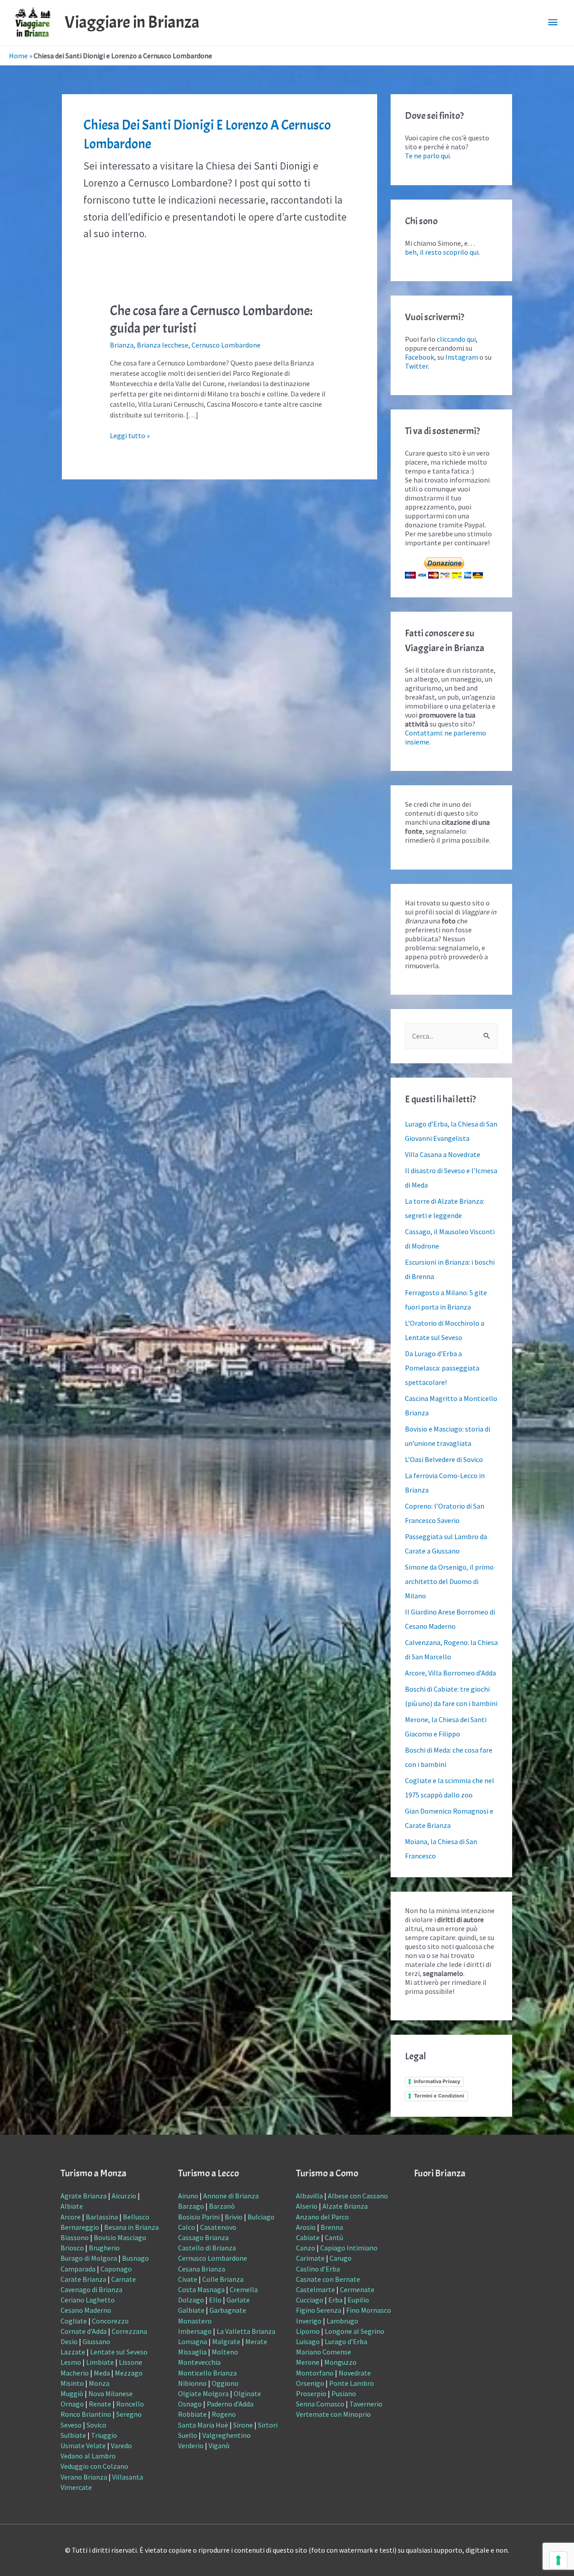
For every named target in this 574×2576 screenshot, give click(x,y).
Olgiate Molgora (203, 2393)
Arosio (306, 2227)
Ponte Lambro (352, 2383)
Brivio (234, 2217)
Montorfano (315, 2373)
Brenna (332, 2227)
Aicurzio (124, 2196)
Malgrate (226, 2341)
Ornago (72, 2404)
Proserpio (311, 2393)
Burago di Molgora (89, 2258)
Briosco (72, 2248)
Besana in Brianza (131, 2227)
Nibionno (192, 2383)
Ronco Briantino (86, 2414)
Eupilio (358, 2300)
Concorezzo (110, 2321)
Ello (215, 2300)
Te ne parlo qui (427, 156)
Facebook (420, 357)
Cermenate (357, 2289)
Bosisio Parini (199, 2217)
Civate (188, 2279)
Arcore (71, 2217)
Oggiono (225, 2383)
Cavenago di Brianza (91, 2289)
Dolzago (191, 2300)
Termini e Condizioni (439, 2096)
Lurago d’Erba (346, 2341)
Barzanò (222, 2206)
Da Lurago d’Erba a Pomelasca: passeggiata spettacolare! (442, 1368)
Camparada (78, 2269)
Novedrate (355, 2373)
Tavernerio (366, 2404)
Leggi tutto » (130, 435)
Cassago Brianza (203, 2237)
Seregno (129, 2414)
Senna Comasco (320, 2404)
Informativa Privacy (437, 2081)
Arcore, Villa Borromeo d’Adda (450, 1673)
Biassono (75, 2237)
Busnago (135, 2258)
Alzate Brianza (345, 2206)
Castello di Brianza (207, 2248)
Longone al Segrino (354, 2331)
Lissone (130, 2362)
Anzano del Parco (322, 2217)
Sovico (96, 2425)
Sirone (243, 2425)
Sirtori (268, 2425)
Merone (308, 2362)
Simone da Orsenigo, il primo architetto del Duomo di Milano (449, 1581)
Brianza (122, 345)
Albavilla (309, 2196)
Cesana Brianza (202, 2269)
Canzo (306, 2248)
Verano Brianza (84, 2477)
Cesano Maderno (86, 2310)
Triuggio (104, 2435)
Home (18, 56)
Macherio (75, 2373)
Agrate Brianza (84, 2196)
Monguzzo (340, 2362)
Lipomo (308, 2331)
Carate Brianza (83, 2279)
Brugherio (104, 2248)
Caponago (116, 2269)
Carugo (341, 2258)
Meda (102, 2373)
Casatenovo (218, 2227)
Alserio (307, 2206)
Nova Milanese (111, 2393)
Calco (187, 2227)
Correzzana (129, 2331)
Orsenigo (310, 2383)
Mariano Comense (324, 2352)
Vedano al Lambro (88, 2456)
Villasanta (128, 2477)
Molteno (225, 2352)
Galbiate (191, 2310)
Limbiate (100, 2362)
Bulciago (261, 2217)
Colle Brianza (223, 2279)
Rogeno (224, 2414)
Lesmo (71, 2362)
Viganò (219, 2445)
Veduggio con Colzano (94, 2466)
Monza (99, 2383)
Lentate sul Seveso (119, 2352)
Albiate (72, 2206)
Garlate (238, 2300)
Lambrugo (342, 2321)
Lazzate (73, 2352)
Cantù (334, 2237)
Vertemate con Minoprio (333, 2414)
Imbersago (195, 2331)
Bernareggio (80, 2227)
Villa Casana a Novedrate (443, 1154)
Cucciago (310, 2300)
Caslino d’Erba (318, 2269)
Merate (256, 2341)
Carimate (310, 2258)
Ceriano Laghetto (88, 2300)
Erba (335, 2300)
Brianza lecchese (163, 345)
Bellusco (136, 2217)
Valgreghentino (226, 2435)
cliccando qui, (457, 339)
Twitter (416, 366)
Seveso (71, 2425)
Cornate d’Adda (84, 2331)
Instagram (462, 357)
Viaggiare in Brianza (132, 22)
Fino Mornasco (369, 2310)
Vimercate (76, 2487)
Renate (100, 2404)
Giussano (96, 2341)
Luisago (308, 2341)
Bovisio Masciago (120, 2237)
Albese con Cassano (358, 2196)
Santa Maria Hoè (203, 2425)
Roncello (130, 2404)
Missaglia (192, 2352)
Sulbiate (73, 2435)
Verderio (191, 2445)
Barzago (191, 2206)
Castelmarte (315, 2289)
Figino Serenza (319, 2310)
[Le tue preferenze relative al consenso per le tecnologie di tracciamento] (558, 2560)
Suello (188, 2435)
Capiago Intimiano (349, 2248)
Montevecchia (199, 2362)
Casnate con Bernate (328, 2279)
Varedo (121, 2445)
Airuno (188, 2196)
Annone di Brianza (231, 2196)
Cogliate (74, 2321)
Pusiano (344, 2393)
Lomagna (193, 2341)
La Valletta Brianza (246, 2331)
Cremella (244, 2289)
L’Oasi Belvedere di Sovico (444, 1459)
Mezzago (129, 2373)
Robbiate (192, 2414)
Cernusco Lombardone (226, 345)
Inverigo (309, 2321)
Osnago (190, 2404)
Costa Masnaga (201, 2289)
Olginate (247, 2393)
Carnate (124, 2279)
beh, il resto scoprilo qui (442, 252)
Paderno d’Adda (230, 2404)
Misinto (72, 2383)
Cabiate (308, 2237)
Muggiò (72, 2393)
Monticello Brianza (207, 2373)
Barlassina (102, 2217)
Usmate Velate (83, 2445)
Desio (69, 2341)
